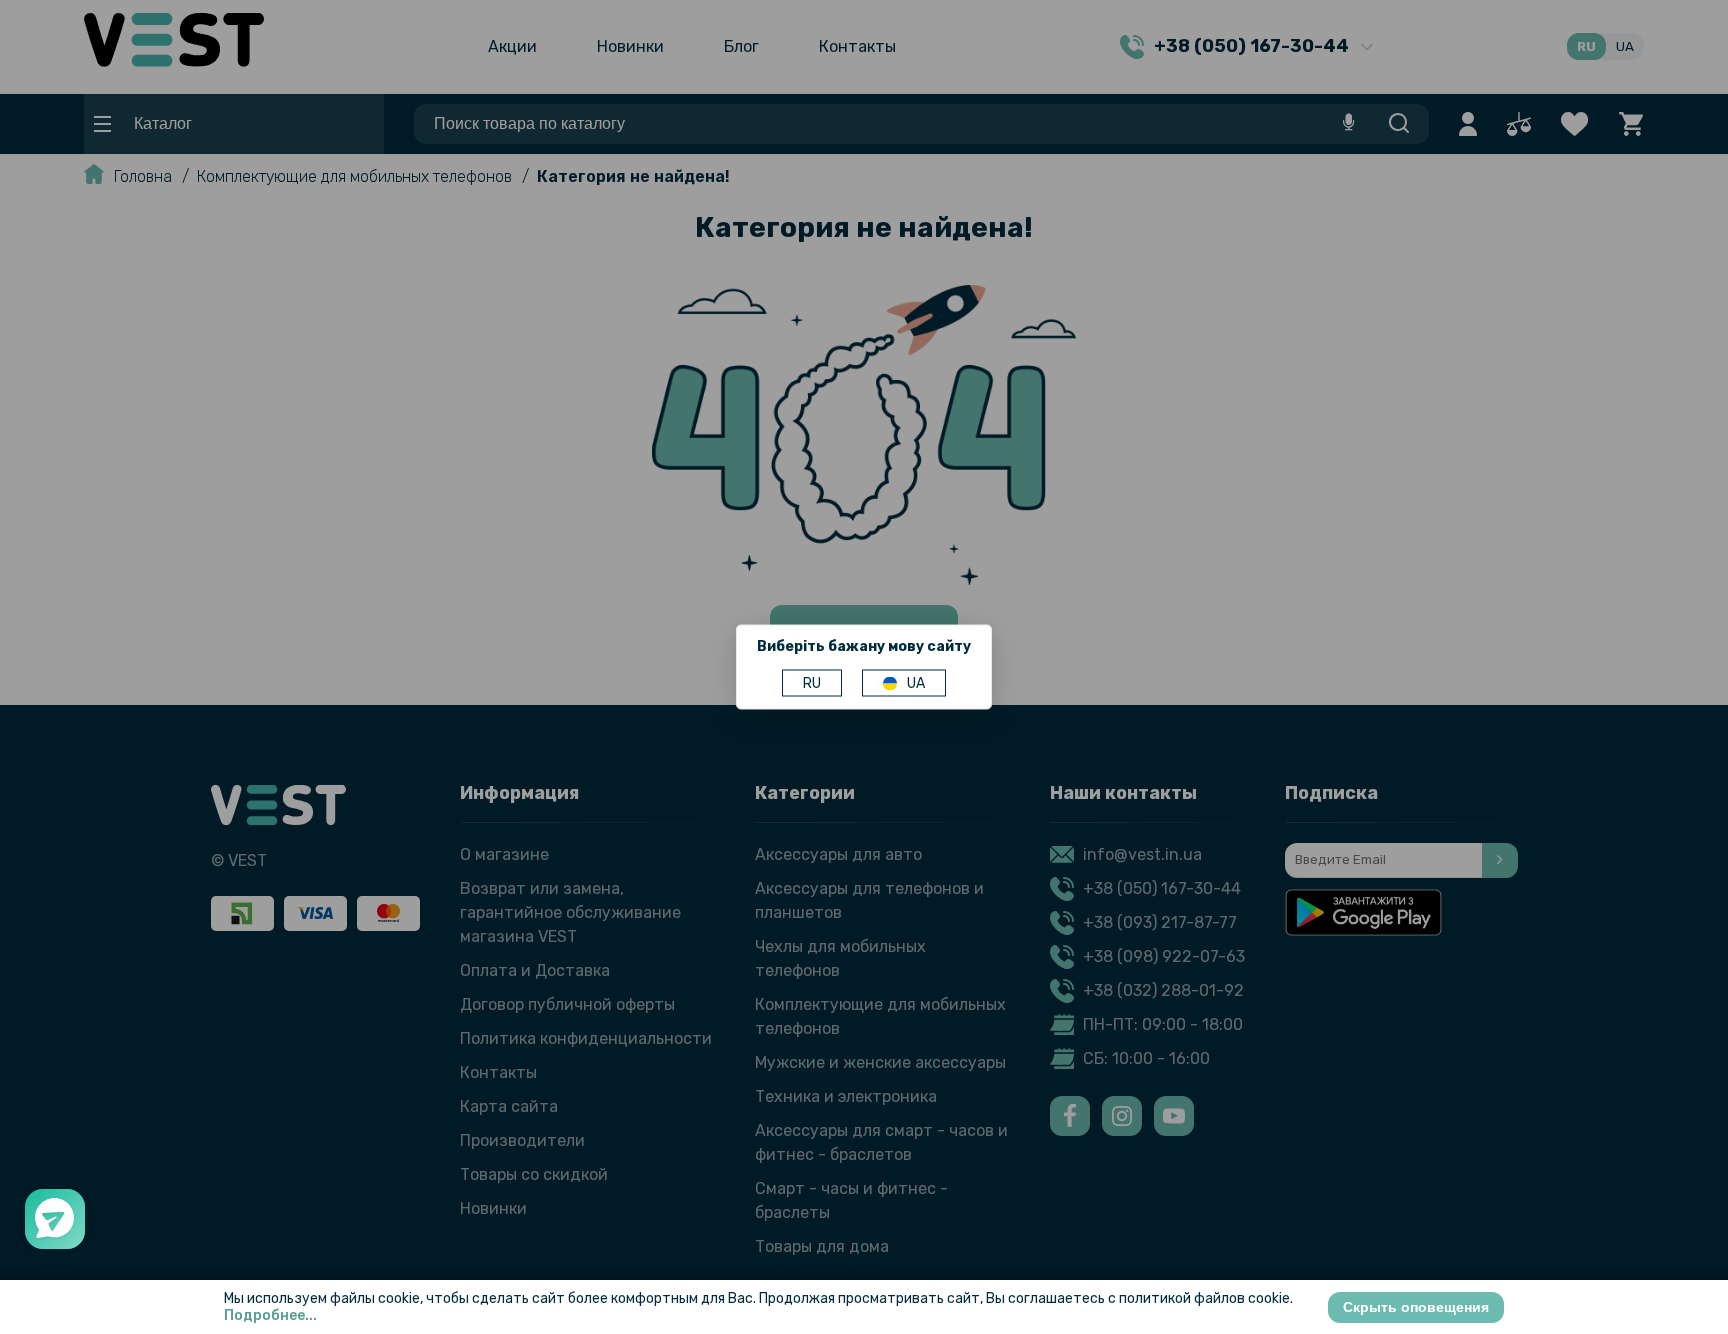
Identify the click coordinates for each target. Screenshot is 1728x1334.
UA (916, 683)
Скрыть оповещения (1416, 1307)
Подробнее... (270, 1315)
